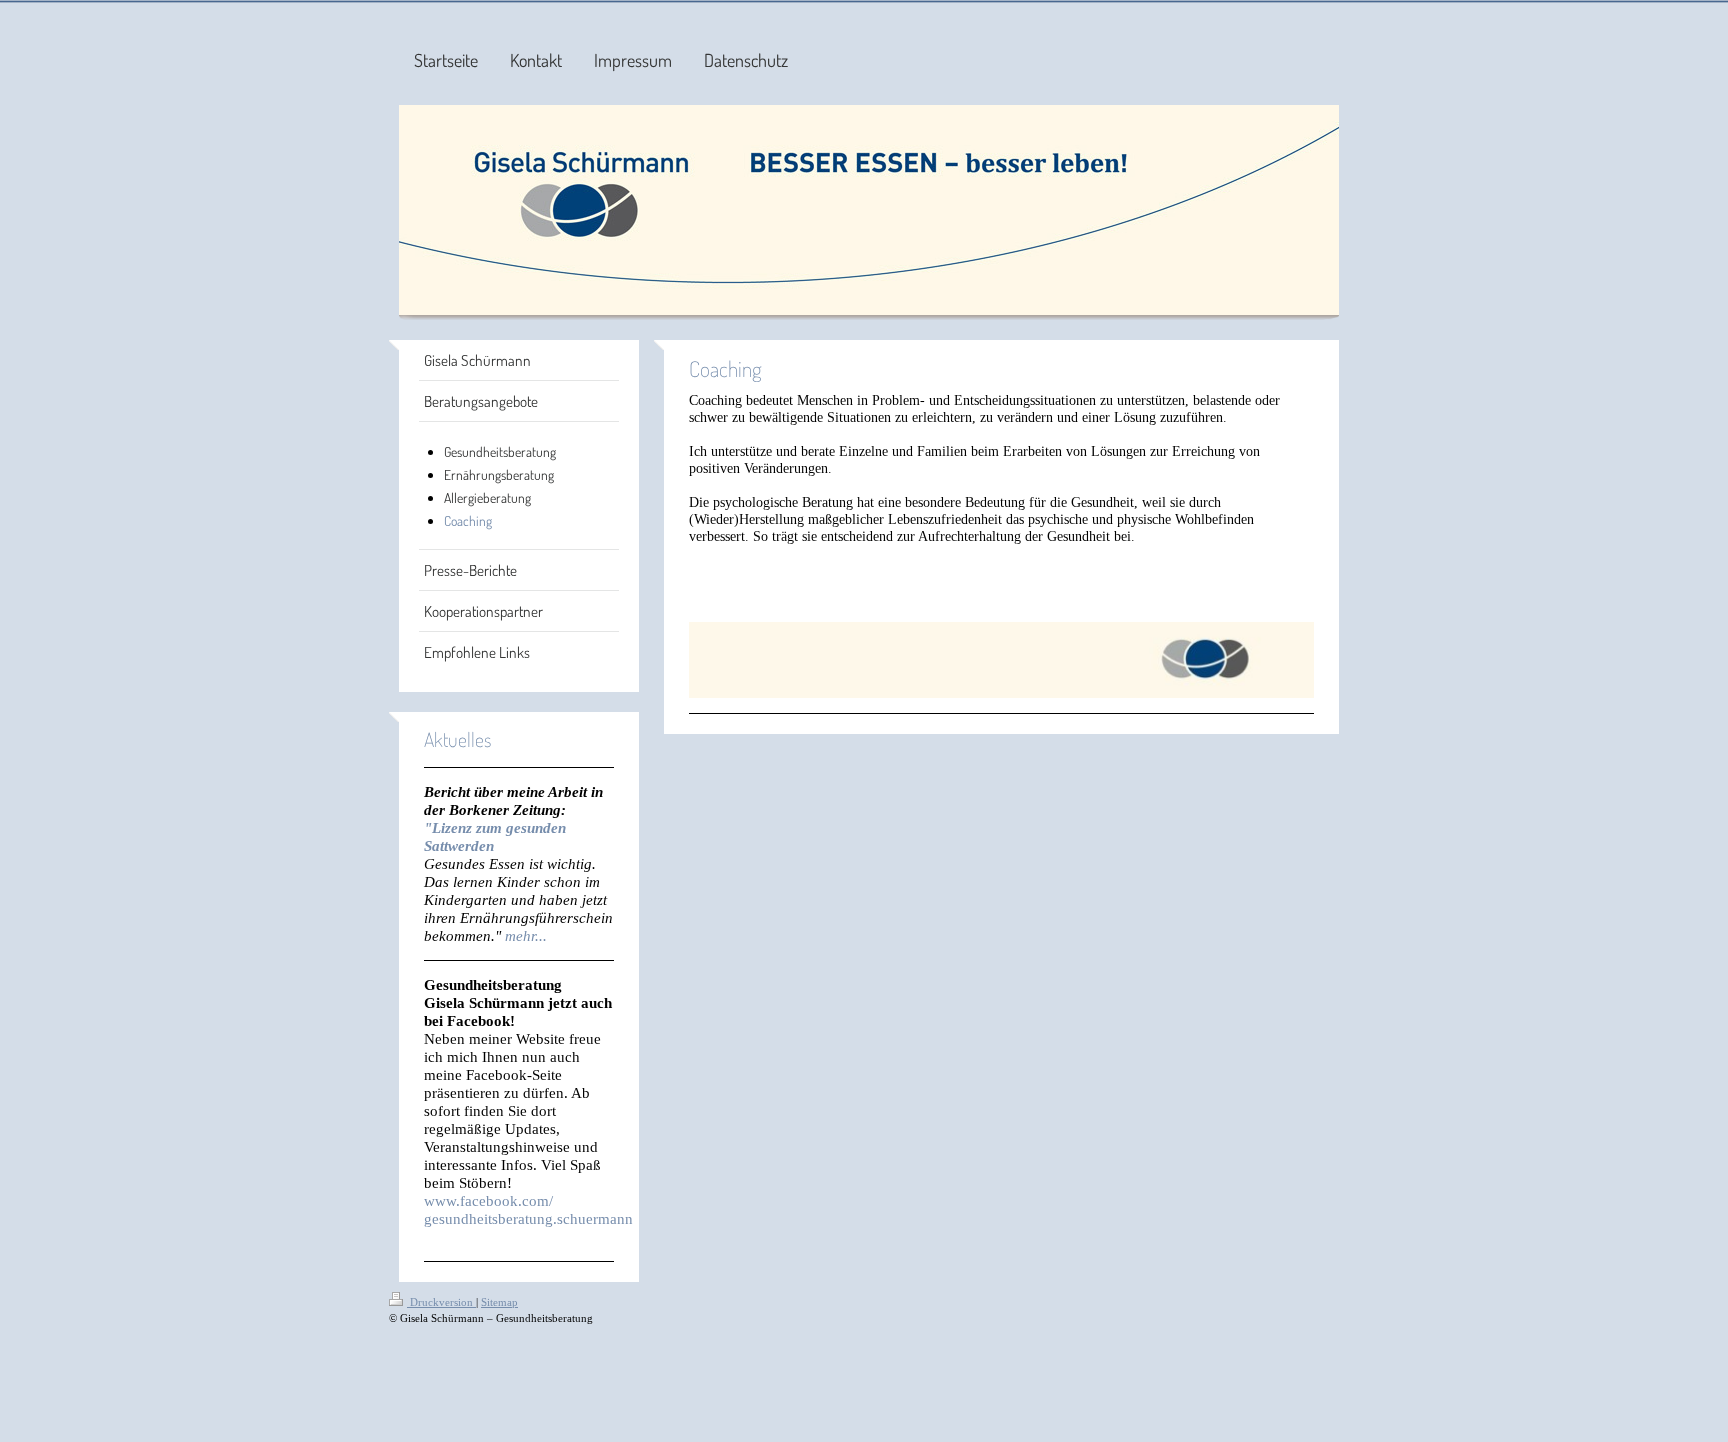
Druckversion (441, 1302)
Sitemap (499, 1302)
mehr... (526, 935)
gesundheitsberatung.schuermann (528, 1218)
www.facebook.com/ (488, 1200)
